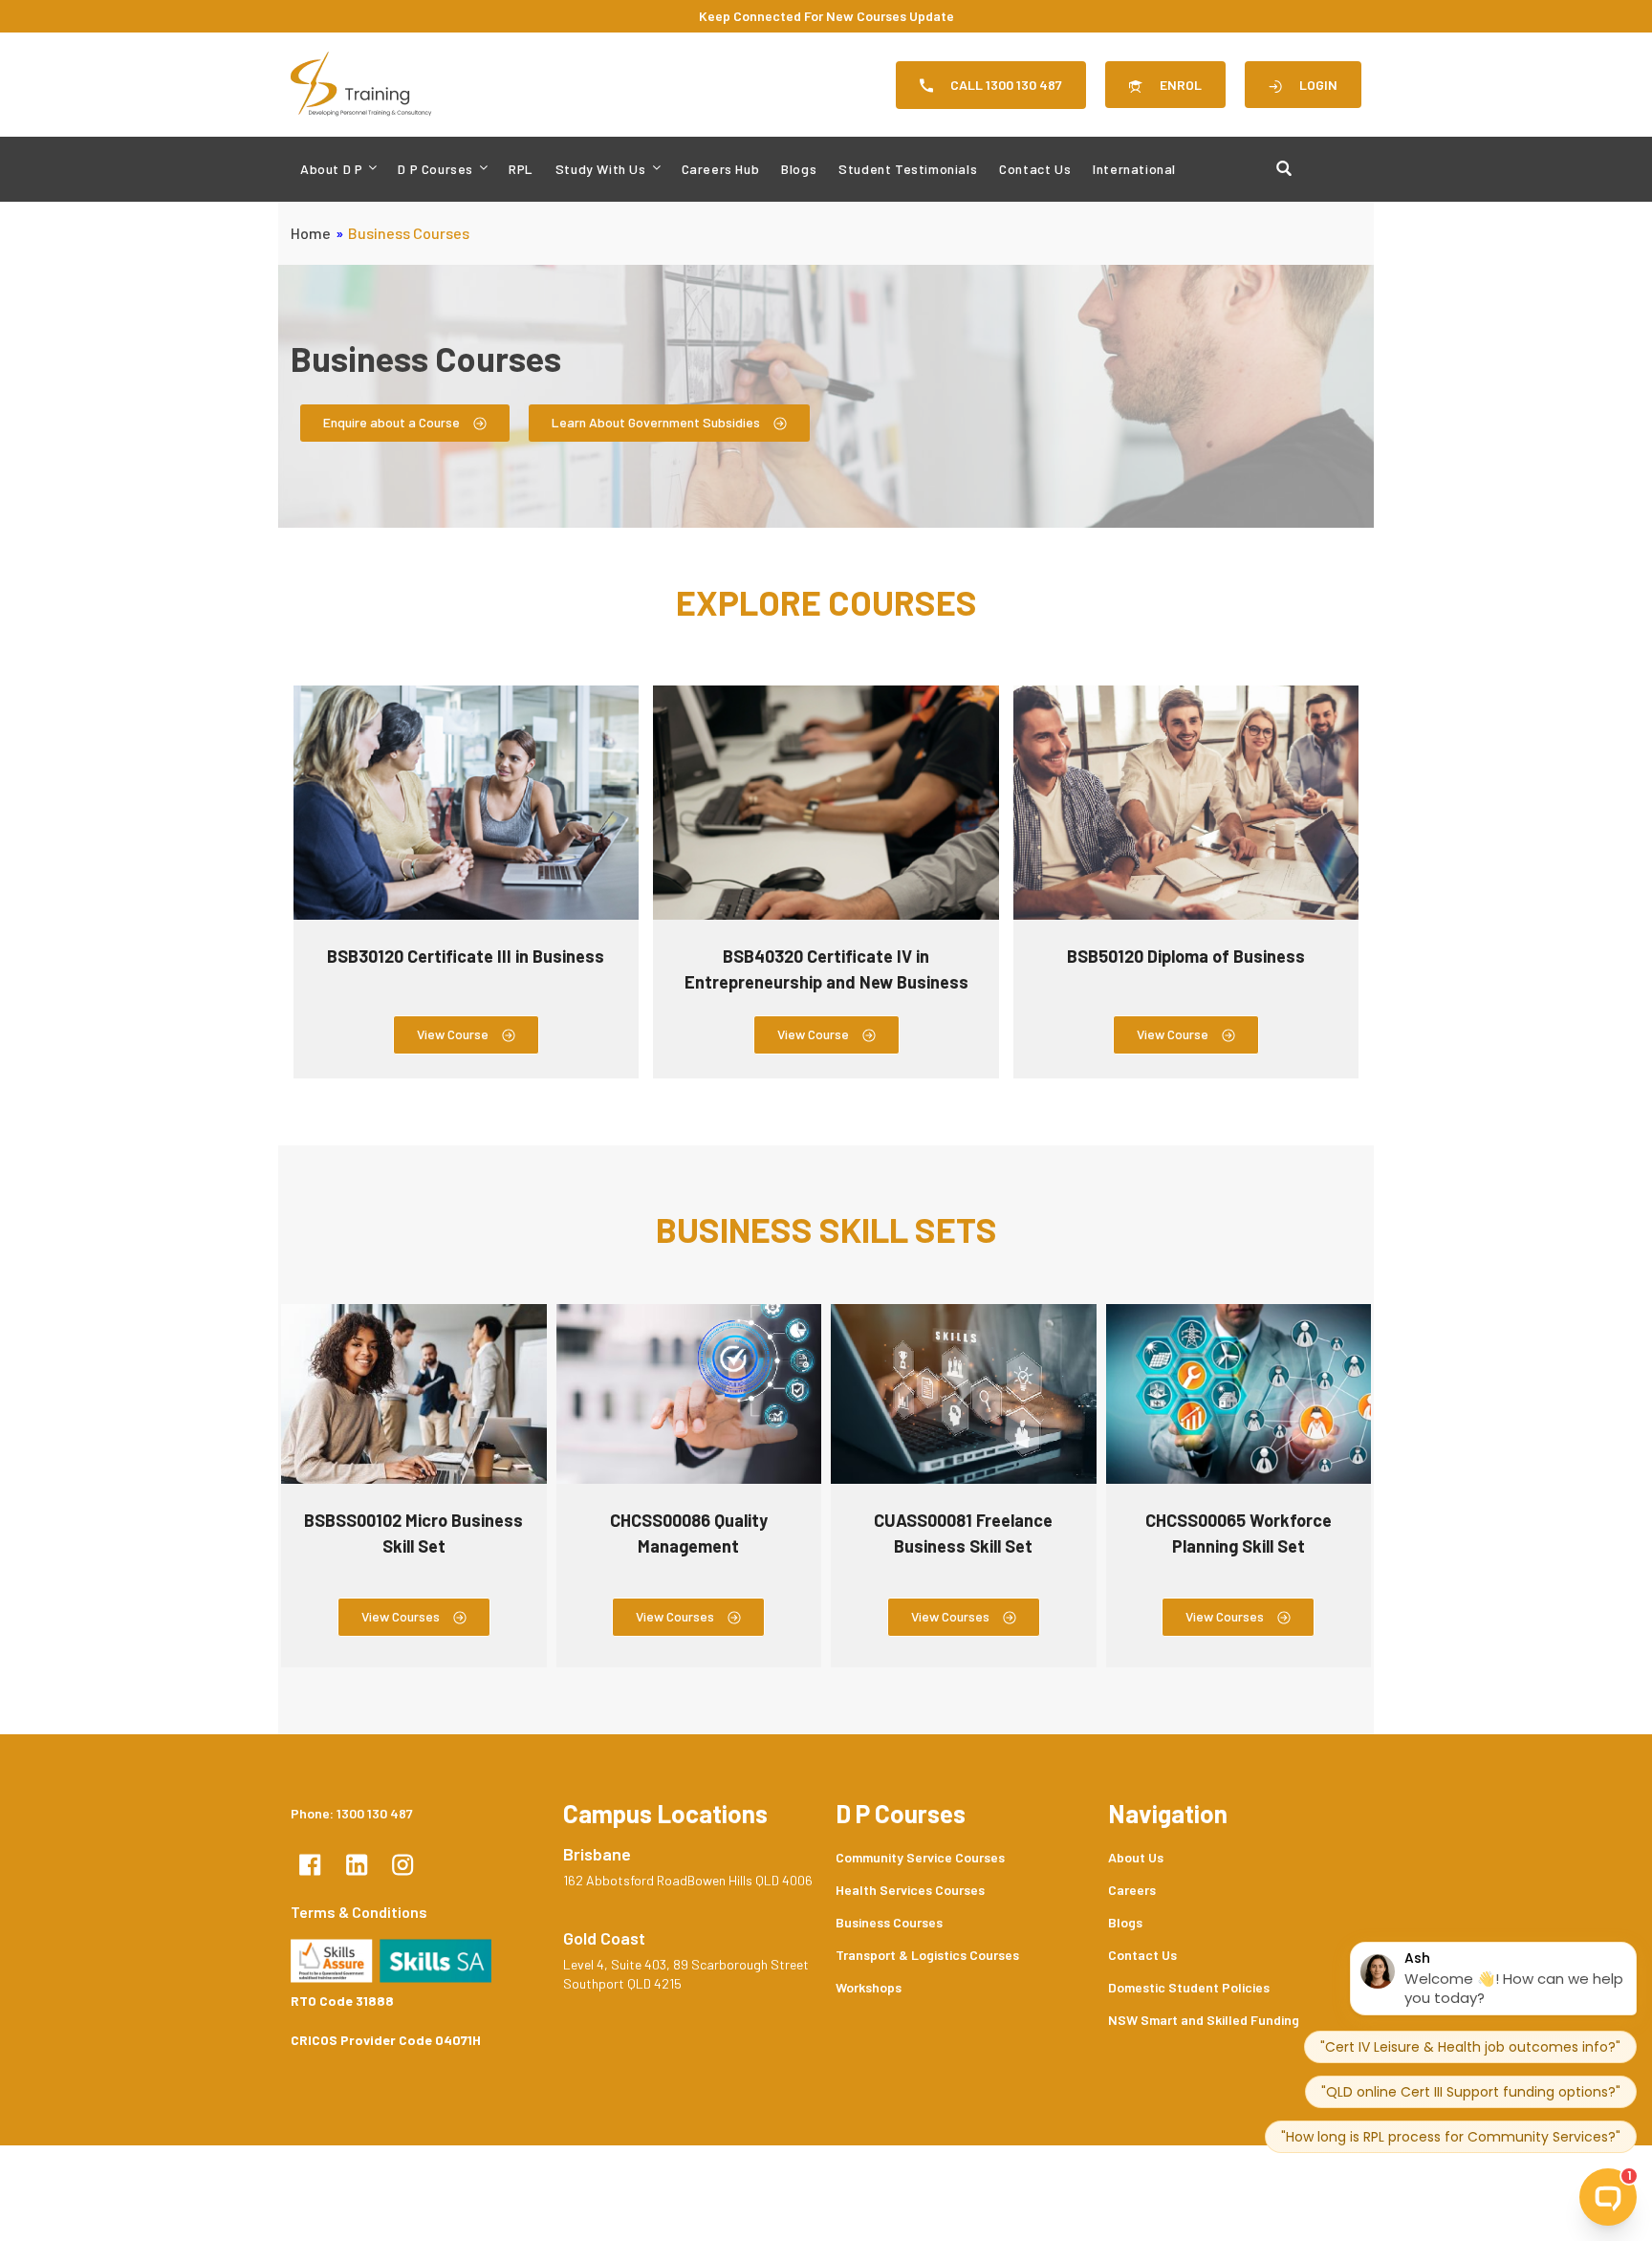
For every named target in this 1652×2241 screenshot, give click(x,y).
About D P (331, 169)
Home (311, 233)
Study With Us (601, 169)
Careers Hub (721, 169)
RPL (521, 169)
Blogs (799, 169)
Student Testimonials (908, 169)
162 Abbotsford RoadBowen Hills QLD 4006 (688, 1880)
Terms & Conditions (359, 1912)
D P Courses (435, 169)
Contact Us (1035, 169)
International (1134, 169)
